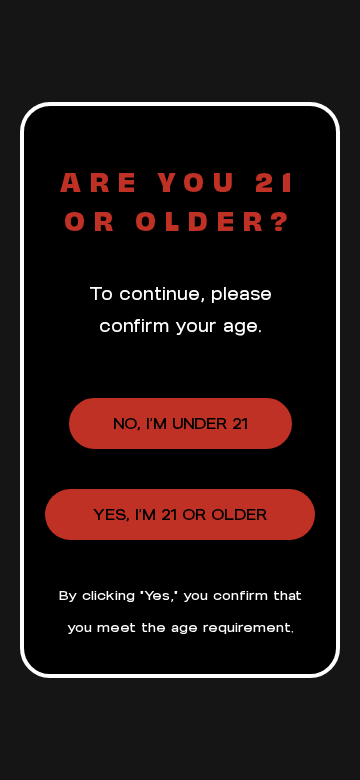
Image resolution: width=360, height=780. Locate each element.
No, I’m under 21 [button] (180, 423)
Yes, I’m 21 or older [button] (180, 514)
